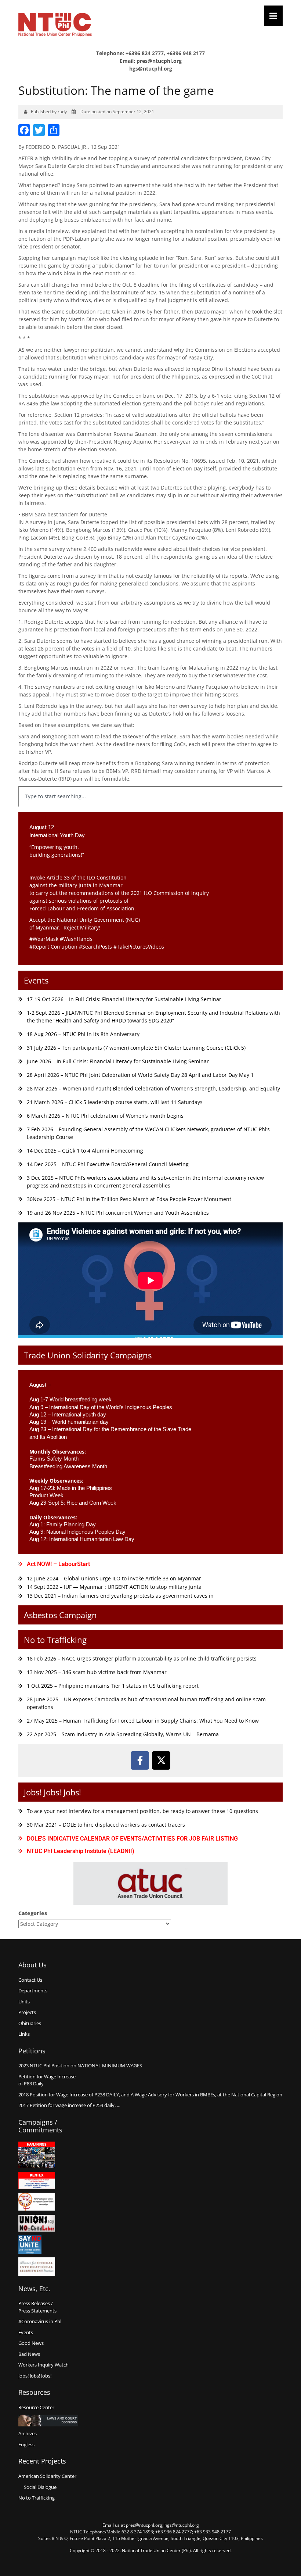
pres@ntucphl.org (159, 61)
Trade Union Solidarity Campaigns (88, 1355)
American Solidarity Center (47, 2476)
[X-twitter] (161, 1760)
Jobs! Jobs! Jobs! (52, 1792)
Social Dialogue (40, 2487)
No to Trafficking (55, 1640)
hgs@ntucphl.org (151, 69)
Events (36, 980)
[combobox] (150, 796)
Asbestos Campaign (60, 1615)
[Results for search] (150, 811)
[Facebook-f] (140, 1760)
